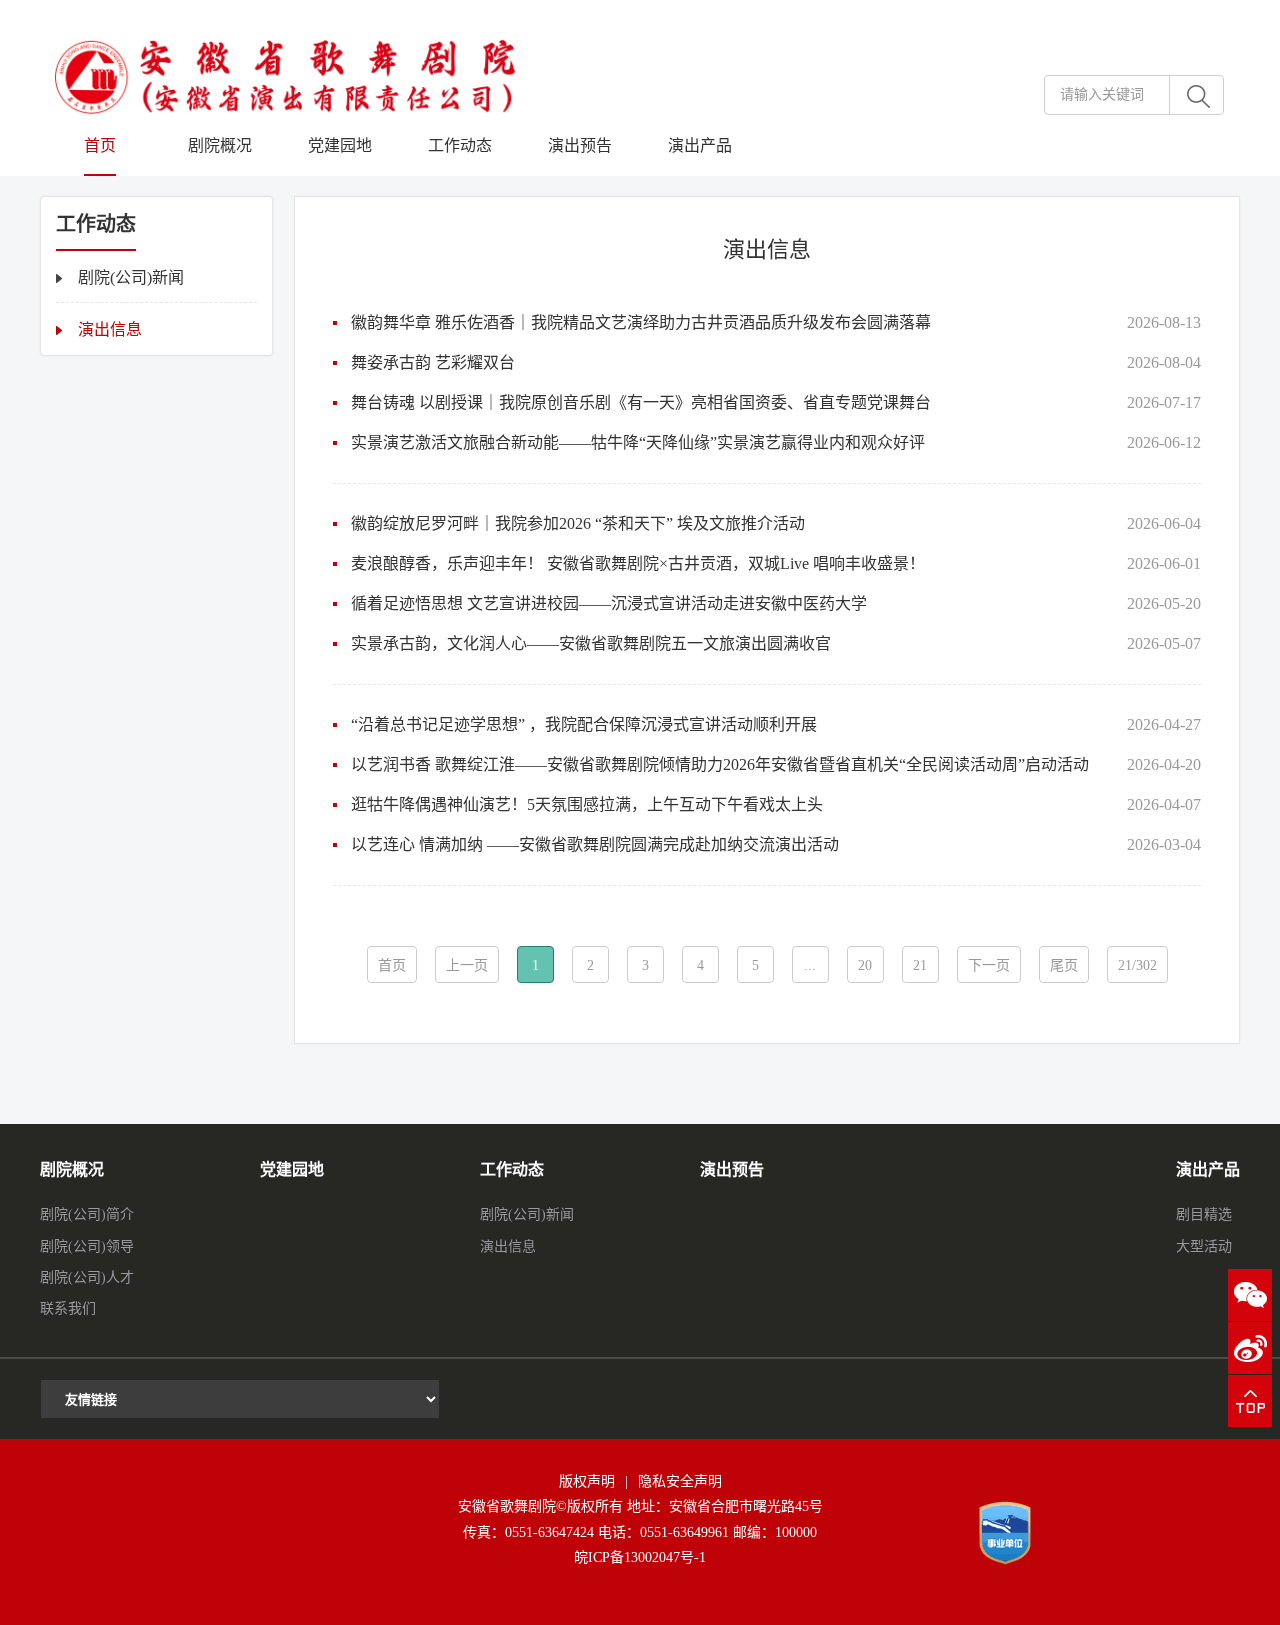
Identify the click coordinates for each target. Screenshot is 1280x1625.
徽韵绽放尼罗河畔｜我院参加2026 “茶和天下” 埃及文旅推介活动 (578, 523)
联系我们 (68, 1308)
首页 (100, 145)
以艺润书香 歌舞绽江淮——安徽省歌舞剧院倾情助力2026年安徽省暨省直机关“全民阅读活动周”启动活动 (720, 764)
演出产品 (700, 145)
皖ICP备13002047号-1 (640, 1557)
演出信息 (110, 329)
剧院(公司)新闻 (131, 277)
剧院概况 (220, 145)
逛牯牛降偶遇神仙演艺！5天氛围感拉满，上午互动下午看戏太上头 (587, 804)
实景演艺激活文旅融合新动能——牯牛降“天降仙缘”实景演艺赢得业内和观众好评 (638, 442)
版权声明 (587, 1481)
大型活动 (1204, 1246)
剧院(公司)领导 (87, 1246)
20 (865, 965)
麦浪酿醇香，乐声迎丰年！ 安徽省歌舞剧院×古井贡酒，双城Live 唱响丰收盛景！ (638, 563)
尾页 (1064, 965)
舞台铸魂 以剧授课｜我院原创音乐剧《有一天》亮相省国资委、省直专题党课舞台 (641, 402)
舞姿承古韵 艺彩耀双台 (433, 362)
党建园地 (340, 145)
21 (920, 965)
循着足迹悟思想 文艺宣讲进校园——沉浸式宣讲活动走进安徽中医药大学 (609, 603)
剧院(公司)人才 (87, 1277)
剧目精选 (1204, 1214)
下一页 (989, 965)
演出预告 (580, 145)
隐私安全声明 (680, 1481)
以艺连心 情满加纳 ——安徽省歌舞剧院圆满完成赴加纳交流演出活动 (595, 844)
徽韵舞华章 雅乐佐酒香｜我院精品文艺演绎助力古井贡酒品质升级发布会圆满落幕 (641, 322)
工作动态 (460, 145)
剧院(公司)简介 (87, 1214)
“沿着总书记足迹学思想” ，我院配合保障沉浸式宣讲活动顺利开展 (584, 724)
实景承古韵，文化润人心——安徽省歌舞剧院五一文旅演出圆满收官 (591, 643)
